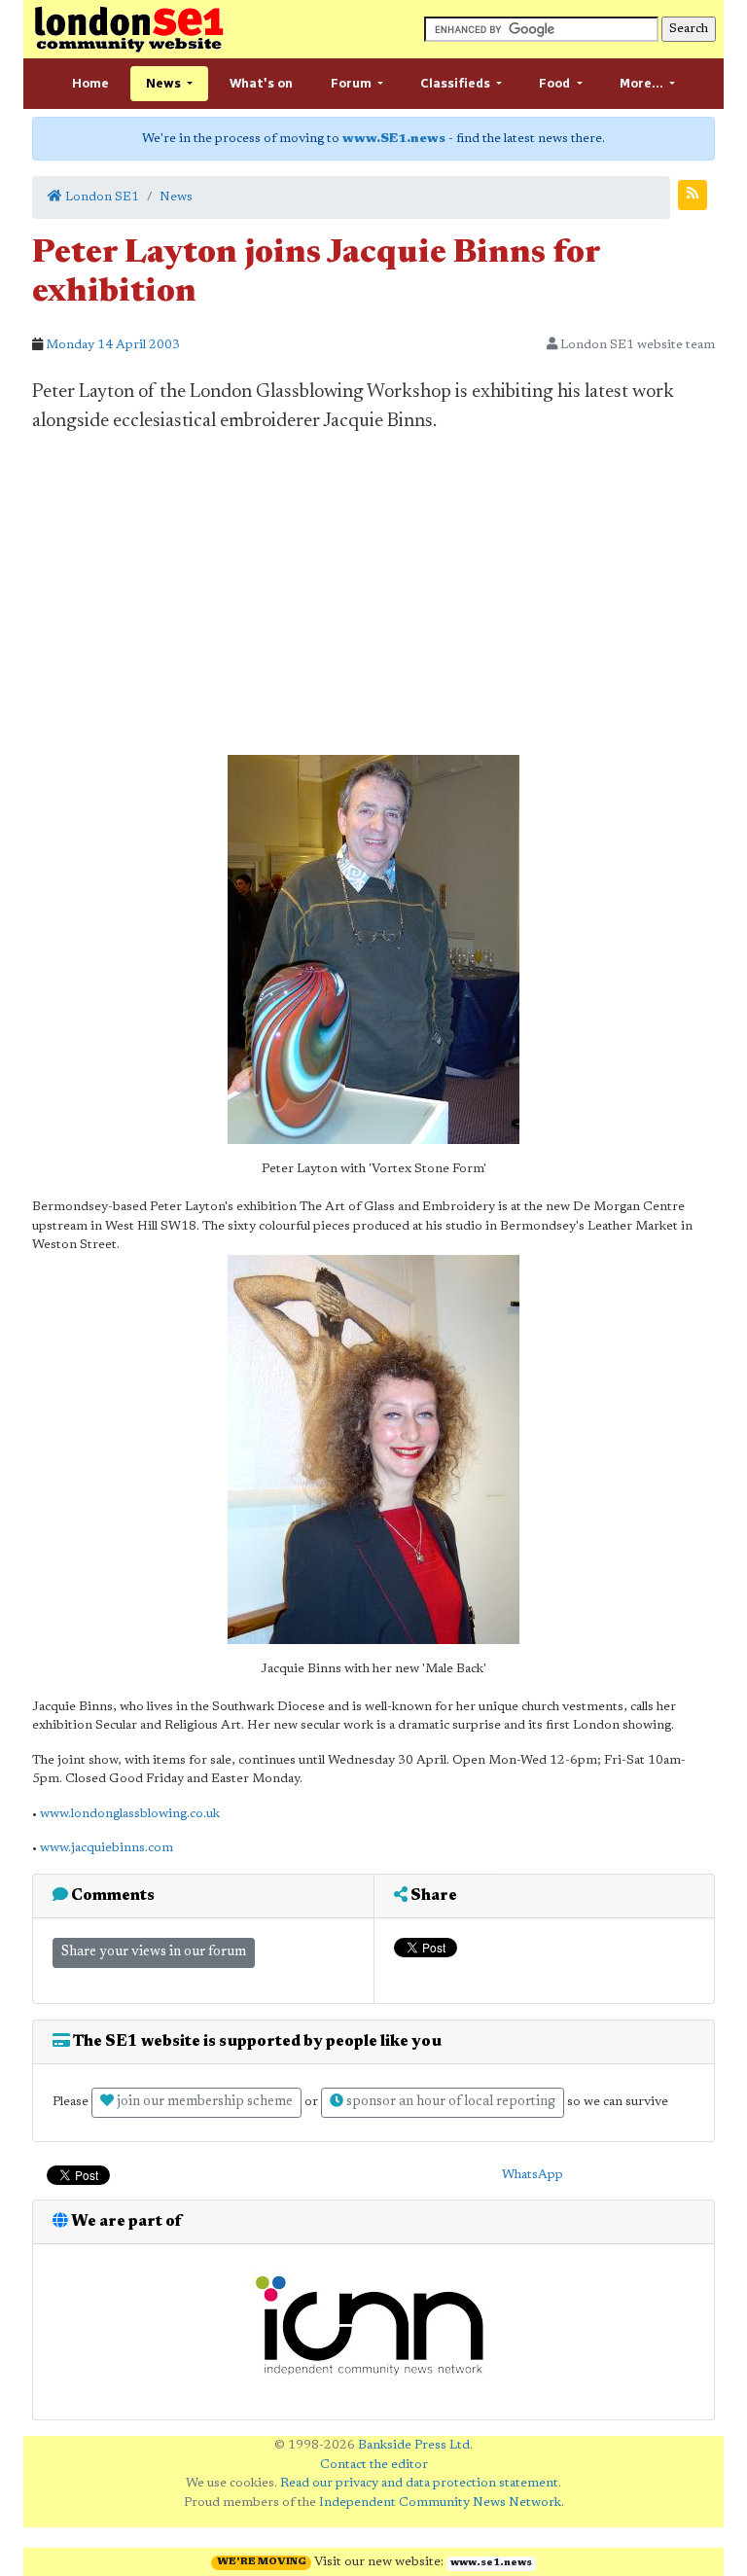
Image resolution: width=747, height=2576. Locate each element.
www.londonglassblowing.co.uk (130, 1814)
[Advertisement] (373, 595)
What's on (261, 83)
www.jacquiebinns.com (107, 1848)
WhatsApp (533, 2175)
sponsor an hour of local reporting (449, 2102)
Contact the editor (374, 2465)
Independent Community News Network (440, 2503)
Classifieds (457, 83)
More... (643, 83)
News (165, 83)
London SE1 (101, 197)
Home (90, 83)
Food (556, 83)
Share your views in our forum (154, 1952)
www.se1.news (491, 2563)
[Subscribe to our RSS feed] (693, 195)
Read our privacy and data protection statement (419, 2483)
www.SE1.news (394, 139)
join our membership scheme (203, 2102)
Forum (353, 83)
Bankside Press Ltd (414, 2445)
